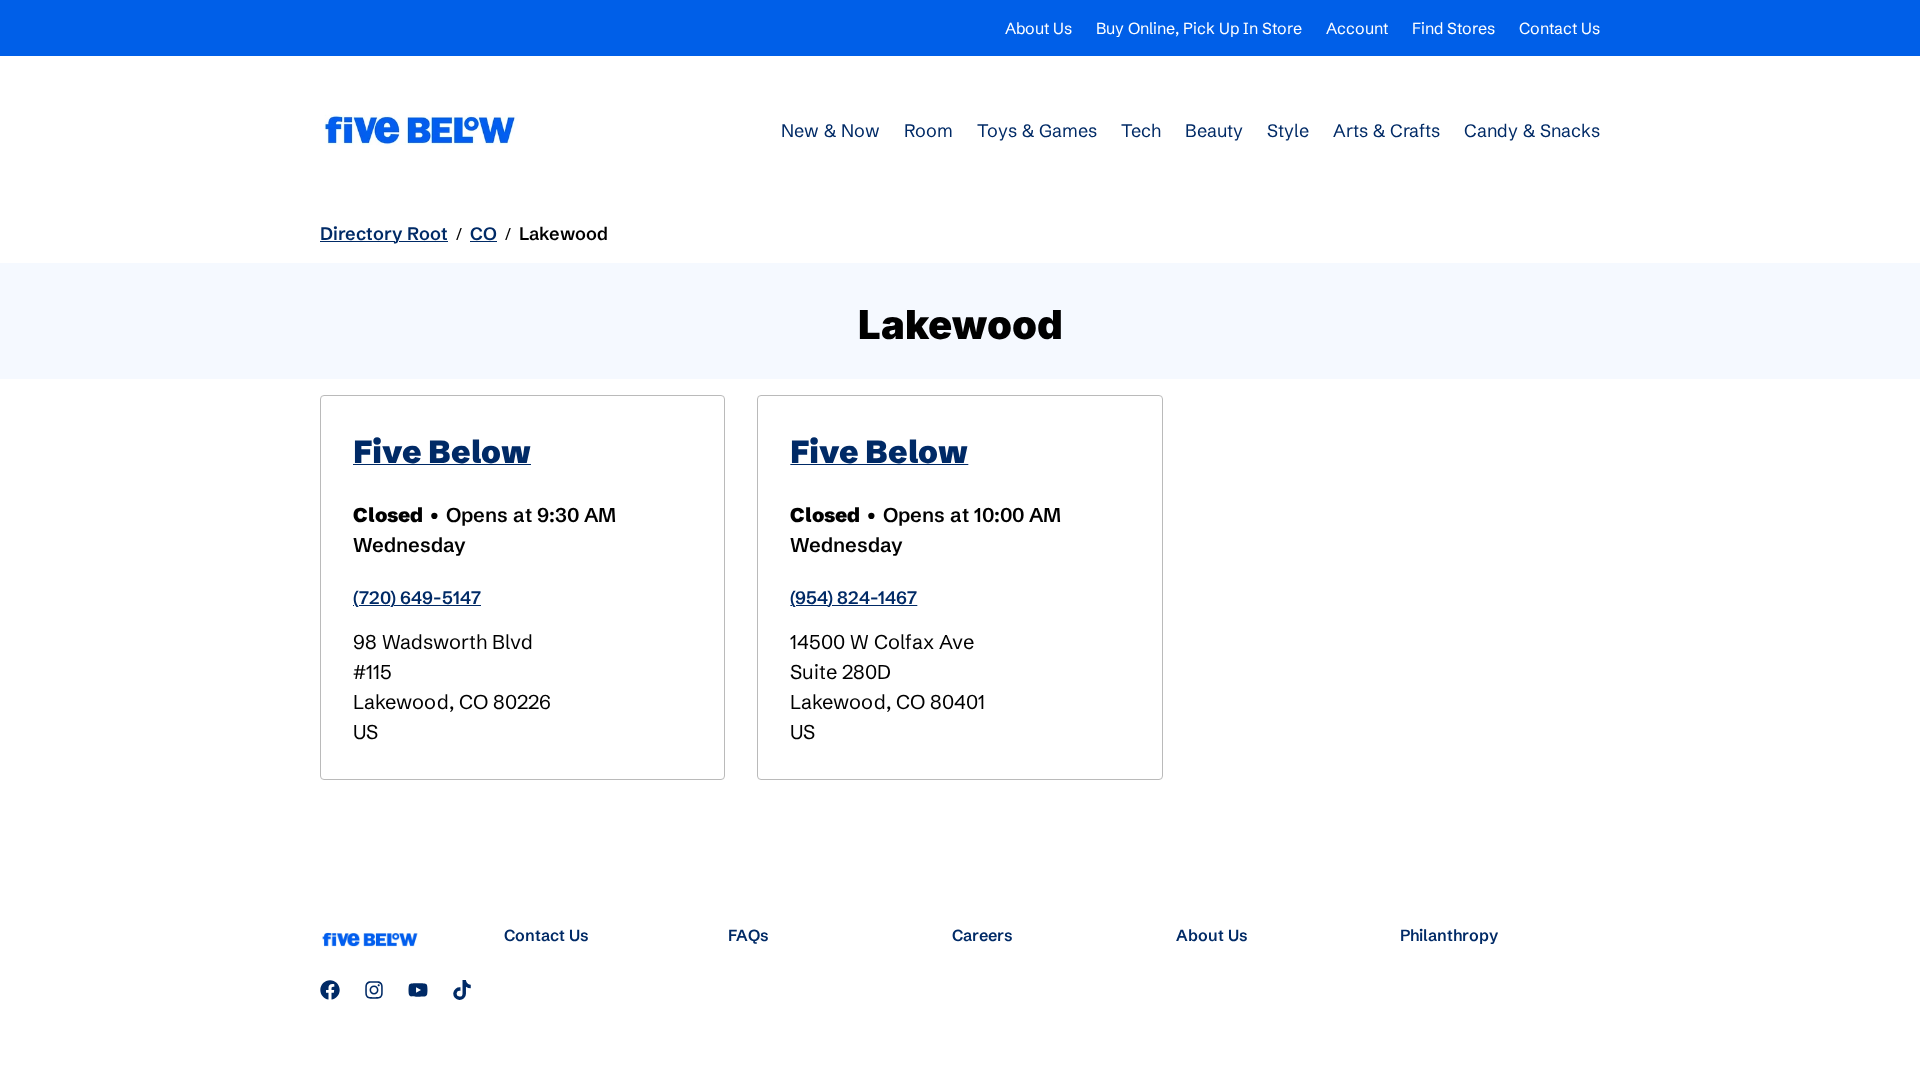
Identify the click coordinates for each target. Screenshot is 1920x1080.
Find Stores (1453, 28)
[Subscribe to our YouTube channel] (418, 990)
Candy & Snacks (1532, 130)
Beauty (1214, 130)
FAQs (748, 935)
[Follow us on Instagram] (374, 990)
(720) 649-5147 (417, 597)
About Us (1038, 28)
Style (1288, 130)
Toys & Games (1037, 130)
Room (928, 130)
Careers (982, 935)
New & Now (830, 130)
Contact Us (1559, 28)
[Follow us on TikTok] (462, 990)
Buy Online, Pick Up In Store (1199, 28)
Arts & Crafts (1386, 130)
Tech (1141, 130)
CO (483, 233)
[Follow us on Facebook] (330, 990)
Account (1357, 28)
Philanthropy (1449, 935)
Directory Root (384, 233)
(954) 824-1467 (853, 597)
